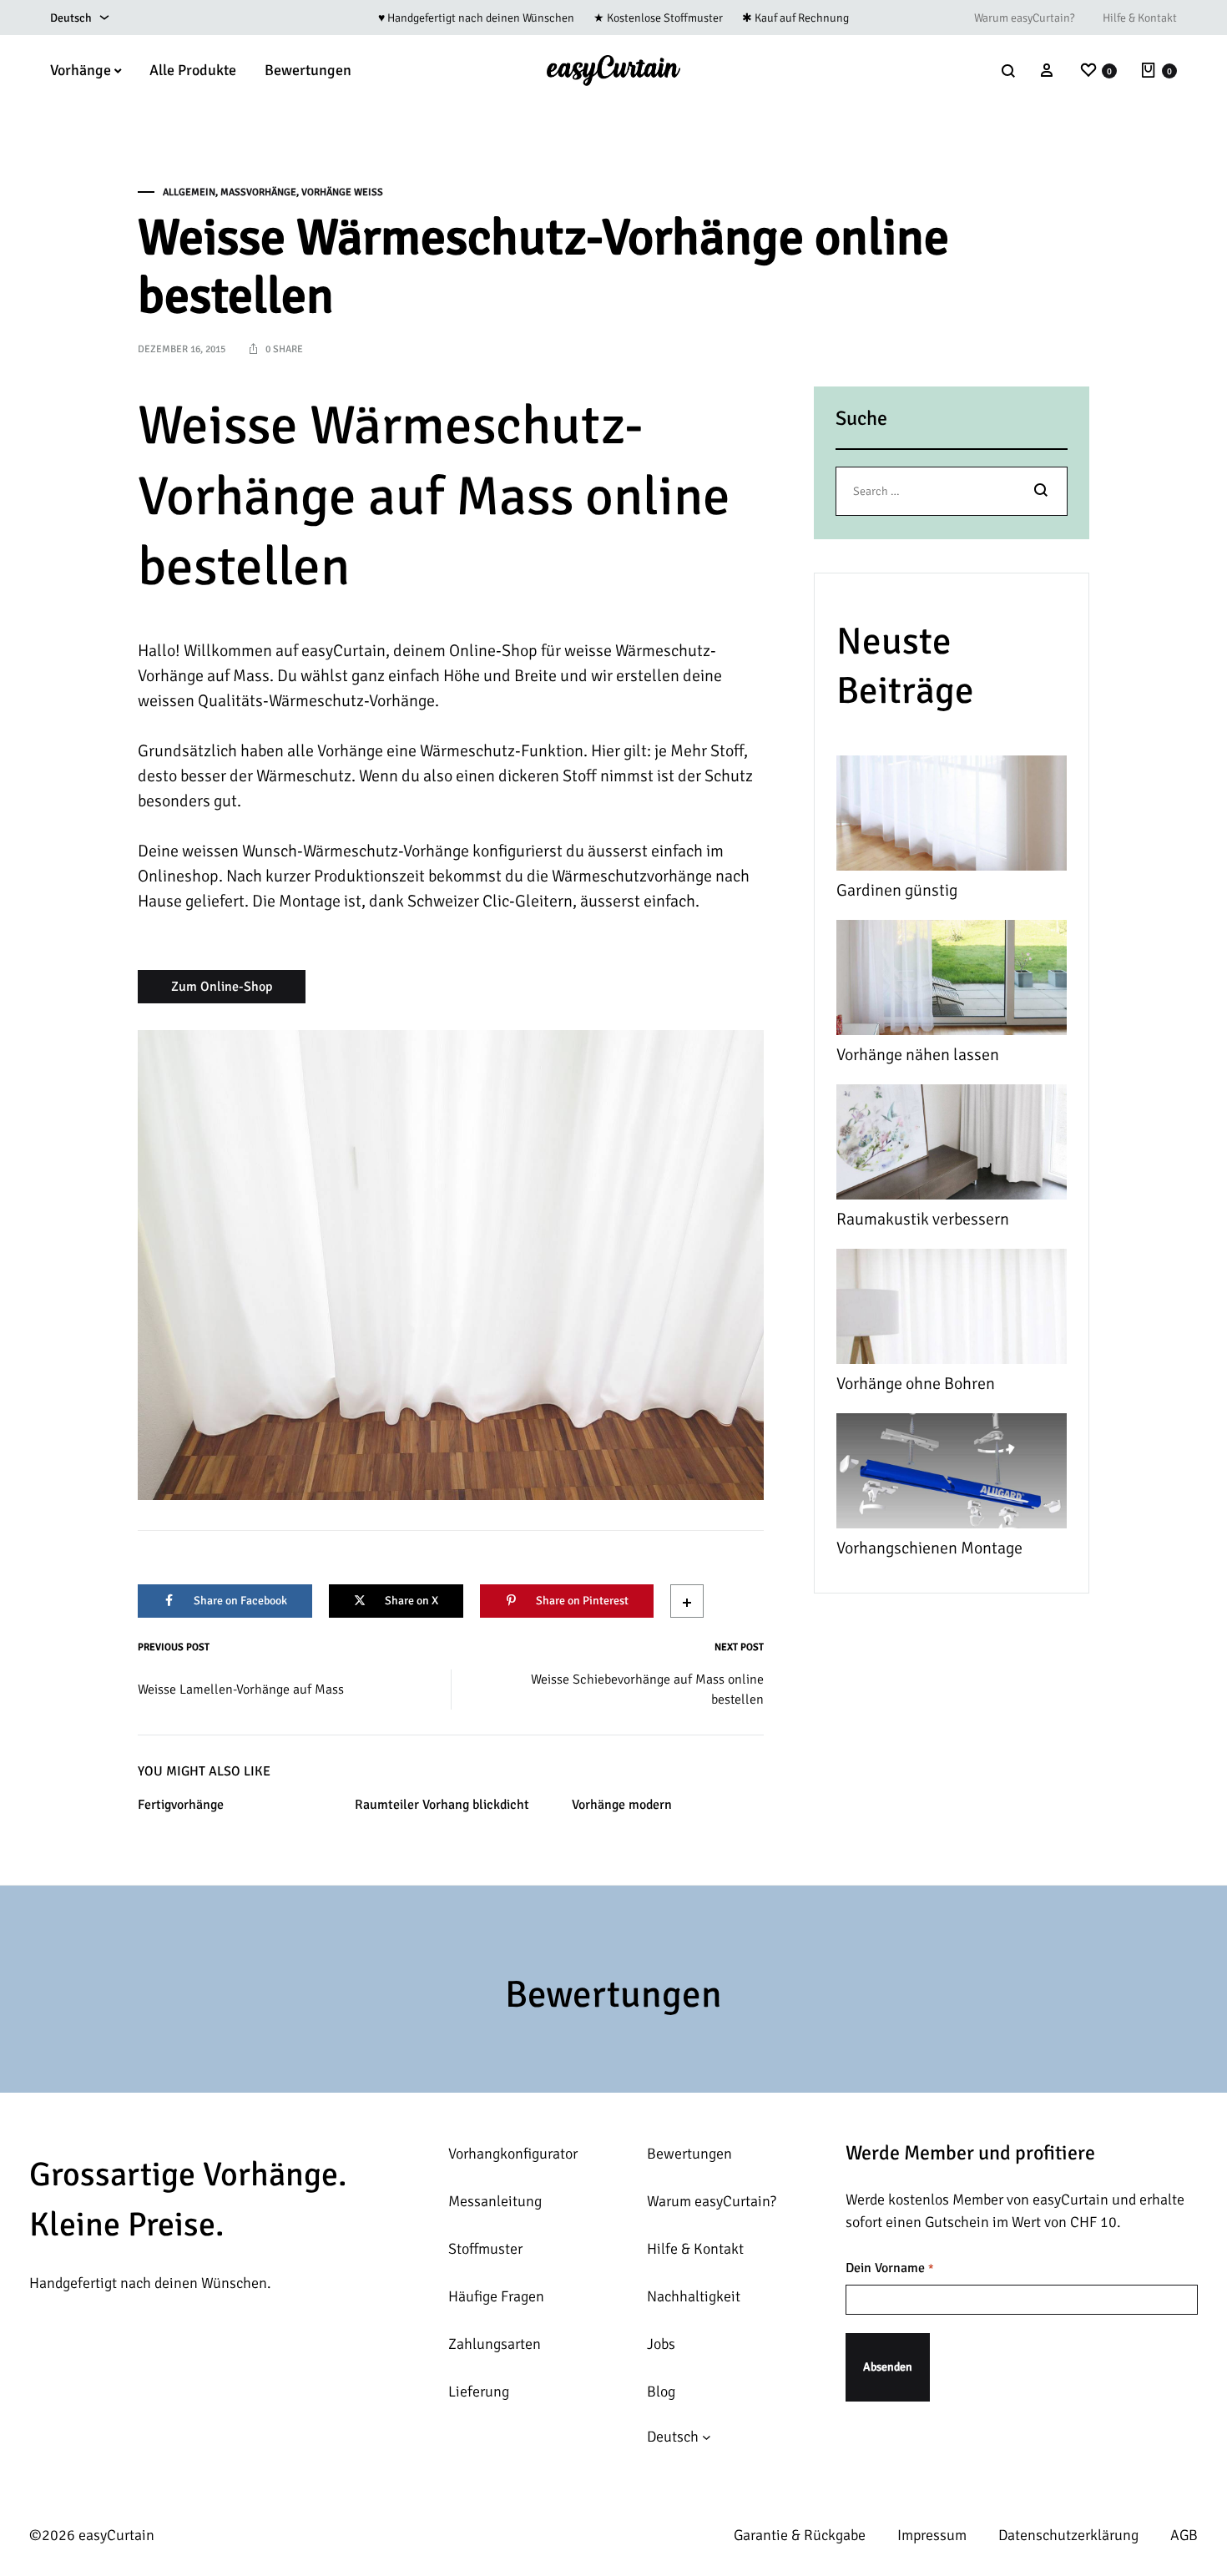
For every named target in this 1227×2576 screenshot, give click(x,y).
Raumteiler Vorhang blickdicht (442, 1805)
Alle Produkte (193, 70)
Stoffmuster (485, 2249)
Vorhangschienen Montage (929, 1548)
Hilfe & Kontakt (1140, 18)
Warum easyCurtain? (1024, 18)
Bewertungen (308, 70)
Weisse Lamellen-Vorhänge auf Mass (241, 1690)
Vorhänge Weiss (342, 192)
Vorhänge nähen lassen (918, 1055)
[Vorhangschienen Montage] (952, 1475)
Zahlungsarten (495, 2344)
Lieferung (479, 2392)
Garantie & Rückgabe (800, 2535)
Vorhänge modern (622, 1805)
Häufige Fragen (496, 2296)
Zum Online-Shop (222, 987)
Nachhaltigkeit (694, 2296)
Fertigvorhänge (181, 1805)
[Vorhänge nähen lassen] (952, 981)
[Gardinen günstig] (952, 817)
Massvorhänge (258, 192)
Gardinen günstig (897, 890)
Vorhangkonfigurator (513, 2154)
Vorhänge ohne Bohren (916, 1384)
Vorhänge (81, 70)
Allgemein (189, 192)
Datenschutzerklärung (1068, 2535)
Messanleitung (495, 2201)
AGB (1184, 2535)
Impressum (932, 2535)
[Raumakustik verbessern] (952, 1146)
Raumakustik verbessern (923, 1219)
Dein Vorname (889, 2268)
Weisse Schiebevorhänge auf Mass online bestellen (647, 1690)
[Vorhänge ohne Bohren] (952, 1310)
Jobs (661, 2344)
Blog (661, 2392)
